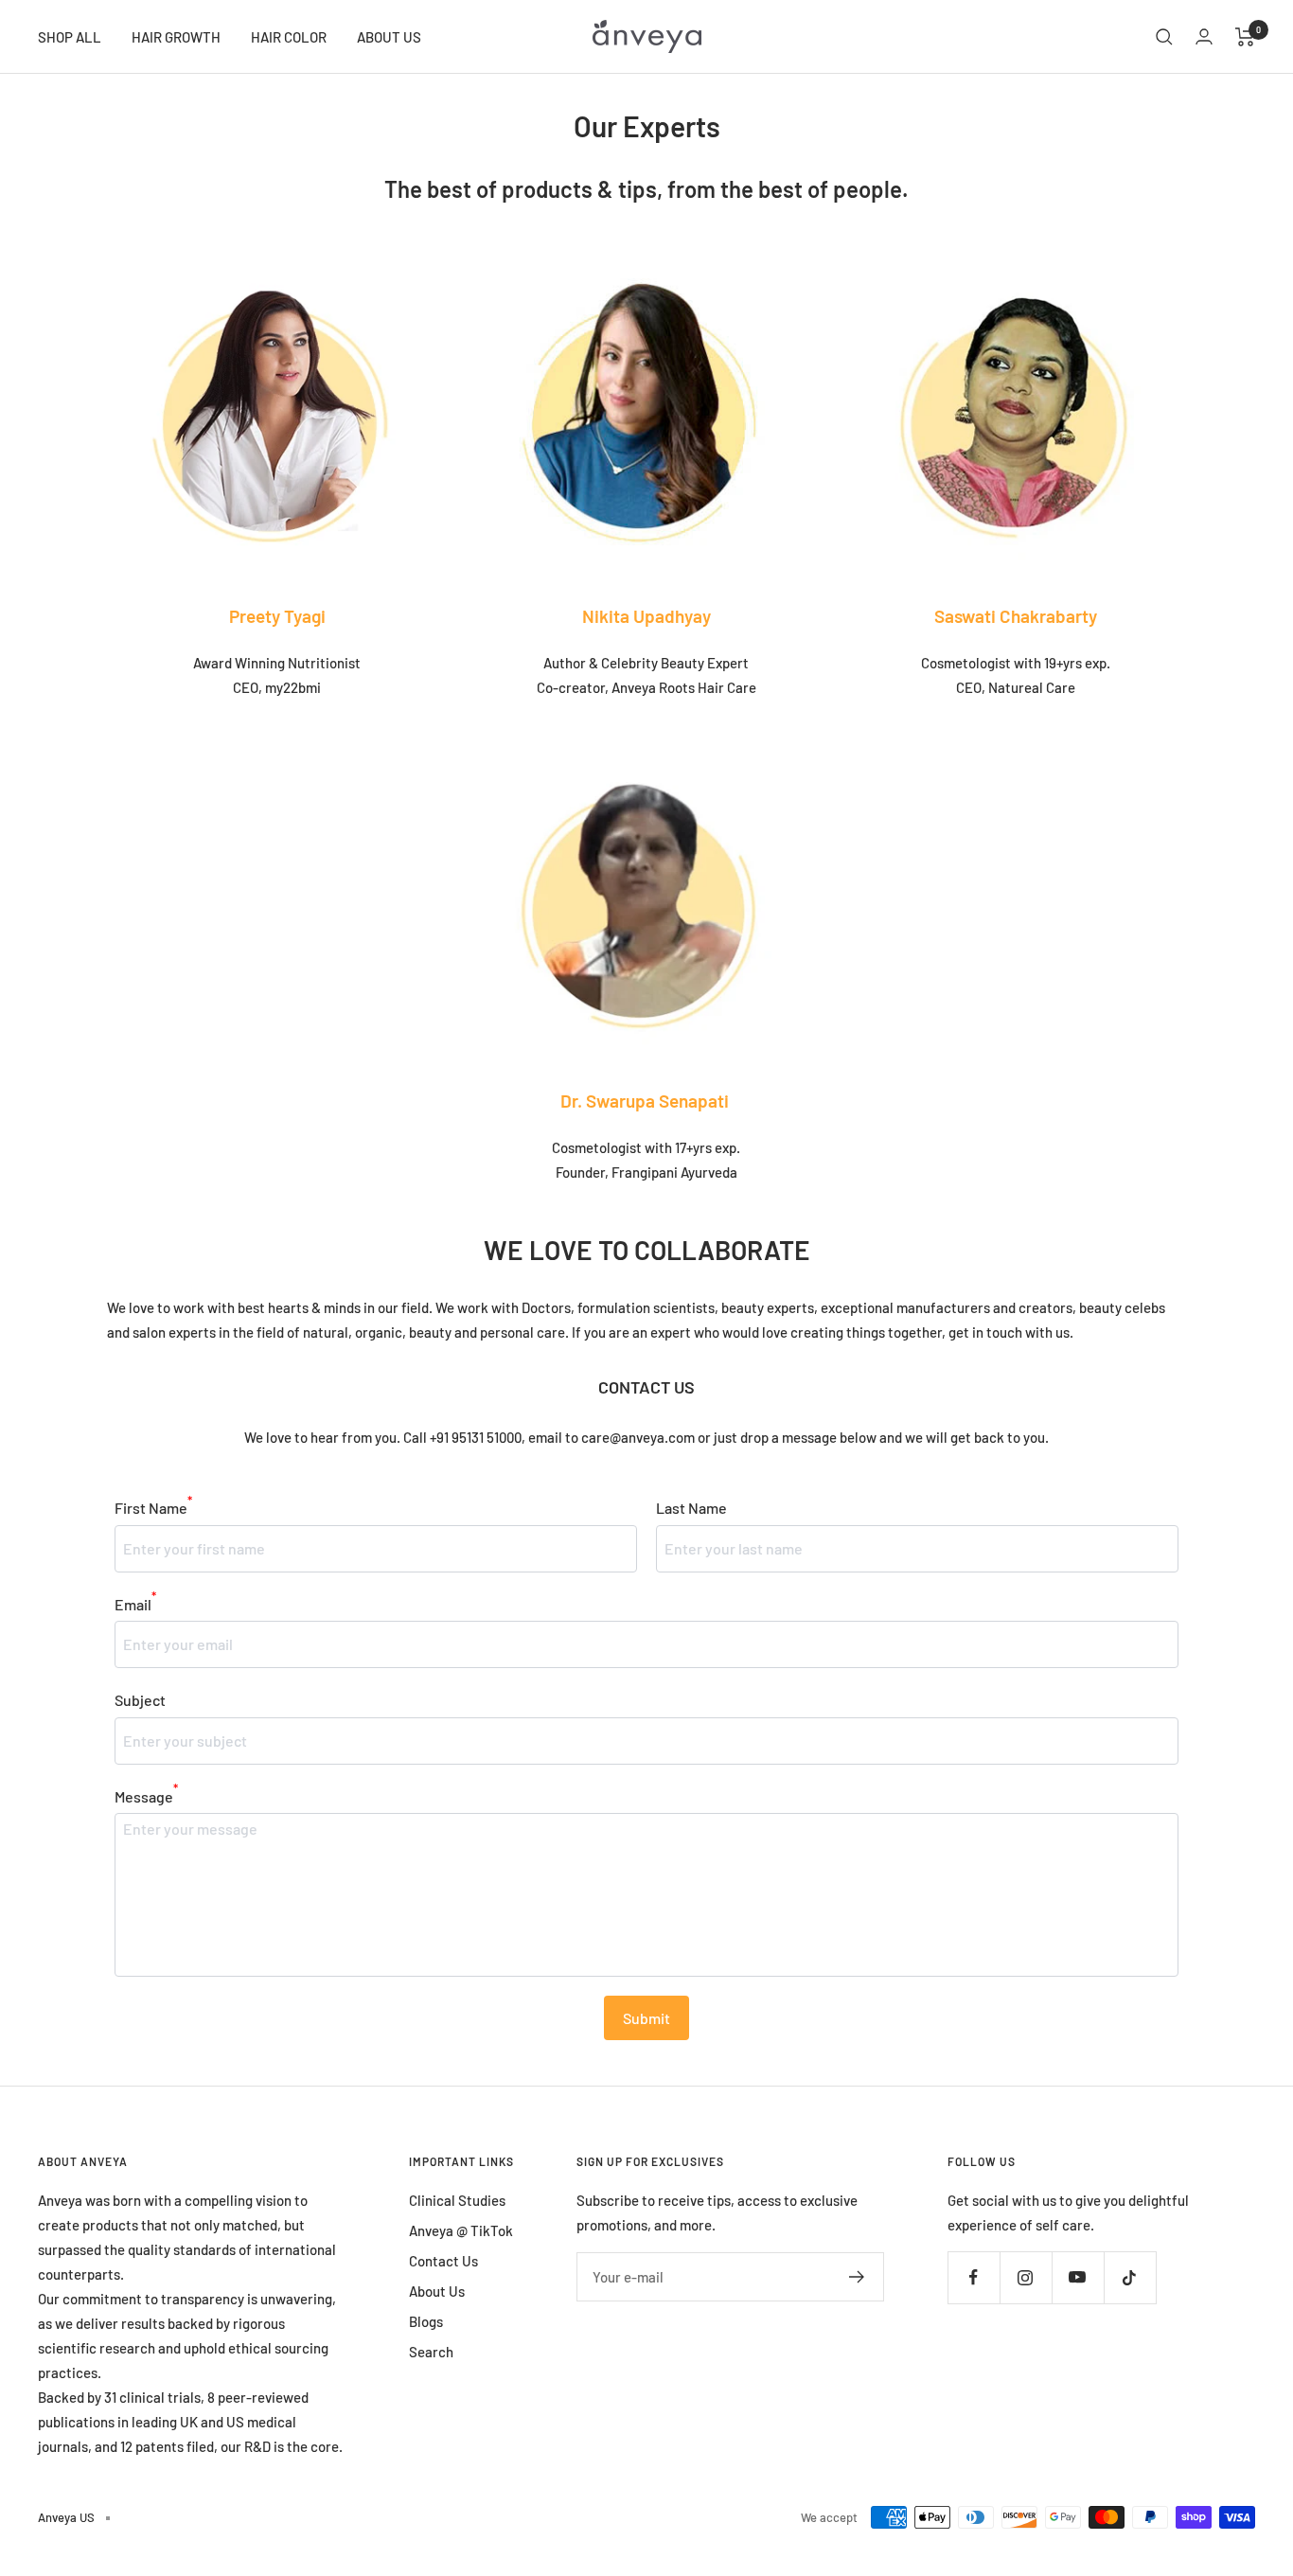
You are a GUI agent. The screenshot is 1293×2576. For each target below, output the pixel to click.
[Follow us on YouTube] (1078, 2277)
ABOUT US (389, 37)
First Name (153, 1506)
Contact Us (443, 2261)
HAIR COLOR (289, 37)
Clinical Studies (457, 2200)
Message (146, 1794)
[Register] (857, 2277)
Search (431, 2352)
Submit (646, 2018)
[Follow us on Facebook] (974, 2277)
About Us (437, 2291)
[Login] (1204, 36)
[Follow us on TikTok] (1130, 2277)
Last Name (691, 1508)
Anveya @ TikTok (461, 2230)
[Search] (1164, 37)
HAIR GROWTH (176, 37)
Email (135, 1602)
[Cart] (1245, 37)
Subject (140, 1700)
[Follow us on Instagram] (1026, 2277)
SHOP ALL (70, 37)
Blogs (426, 2321)
